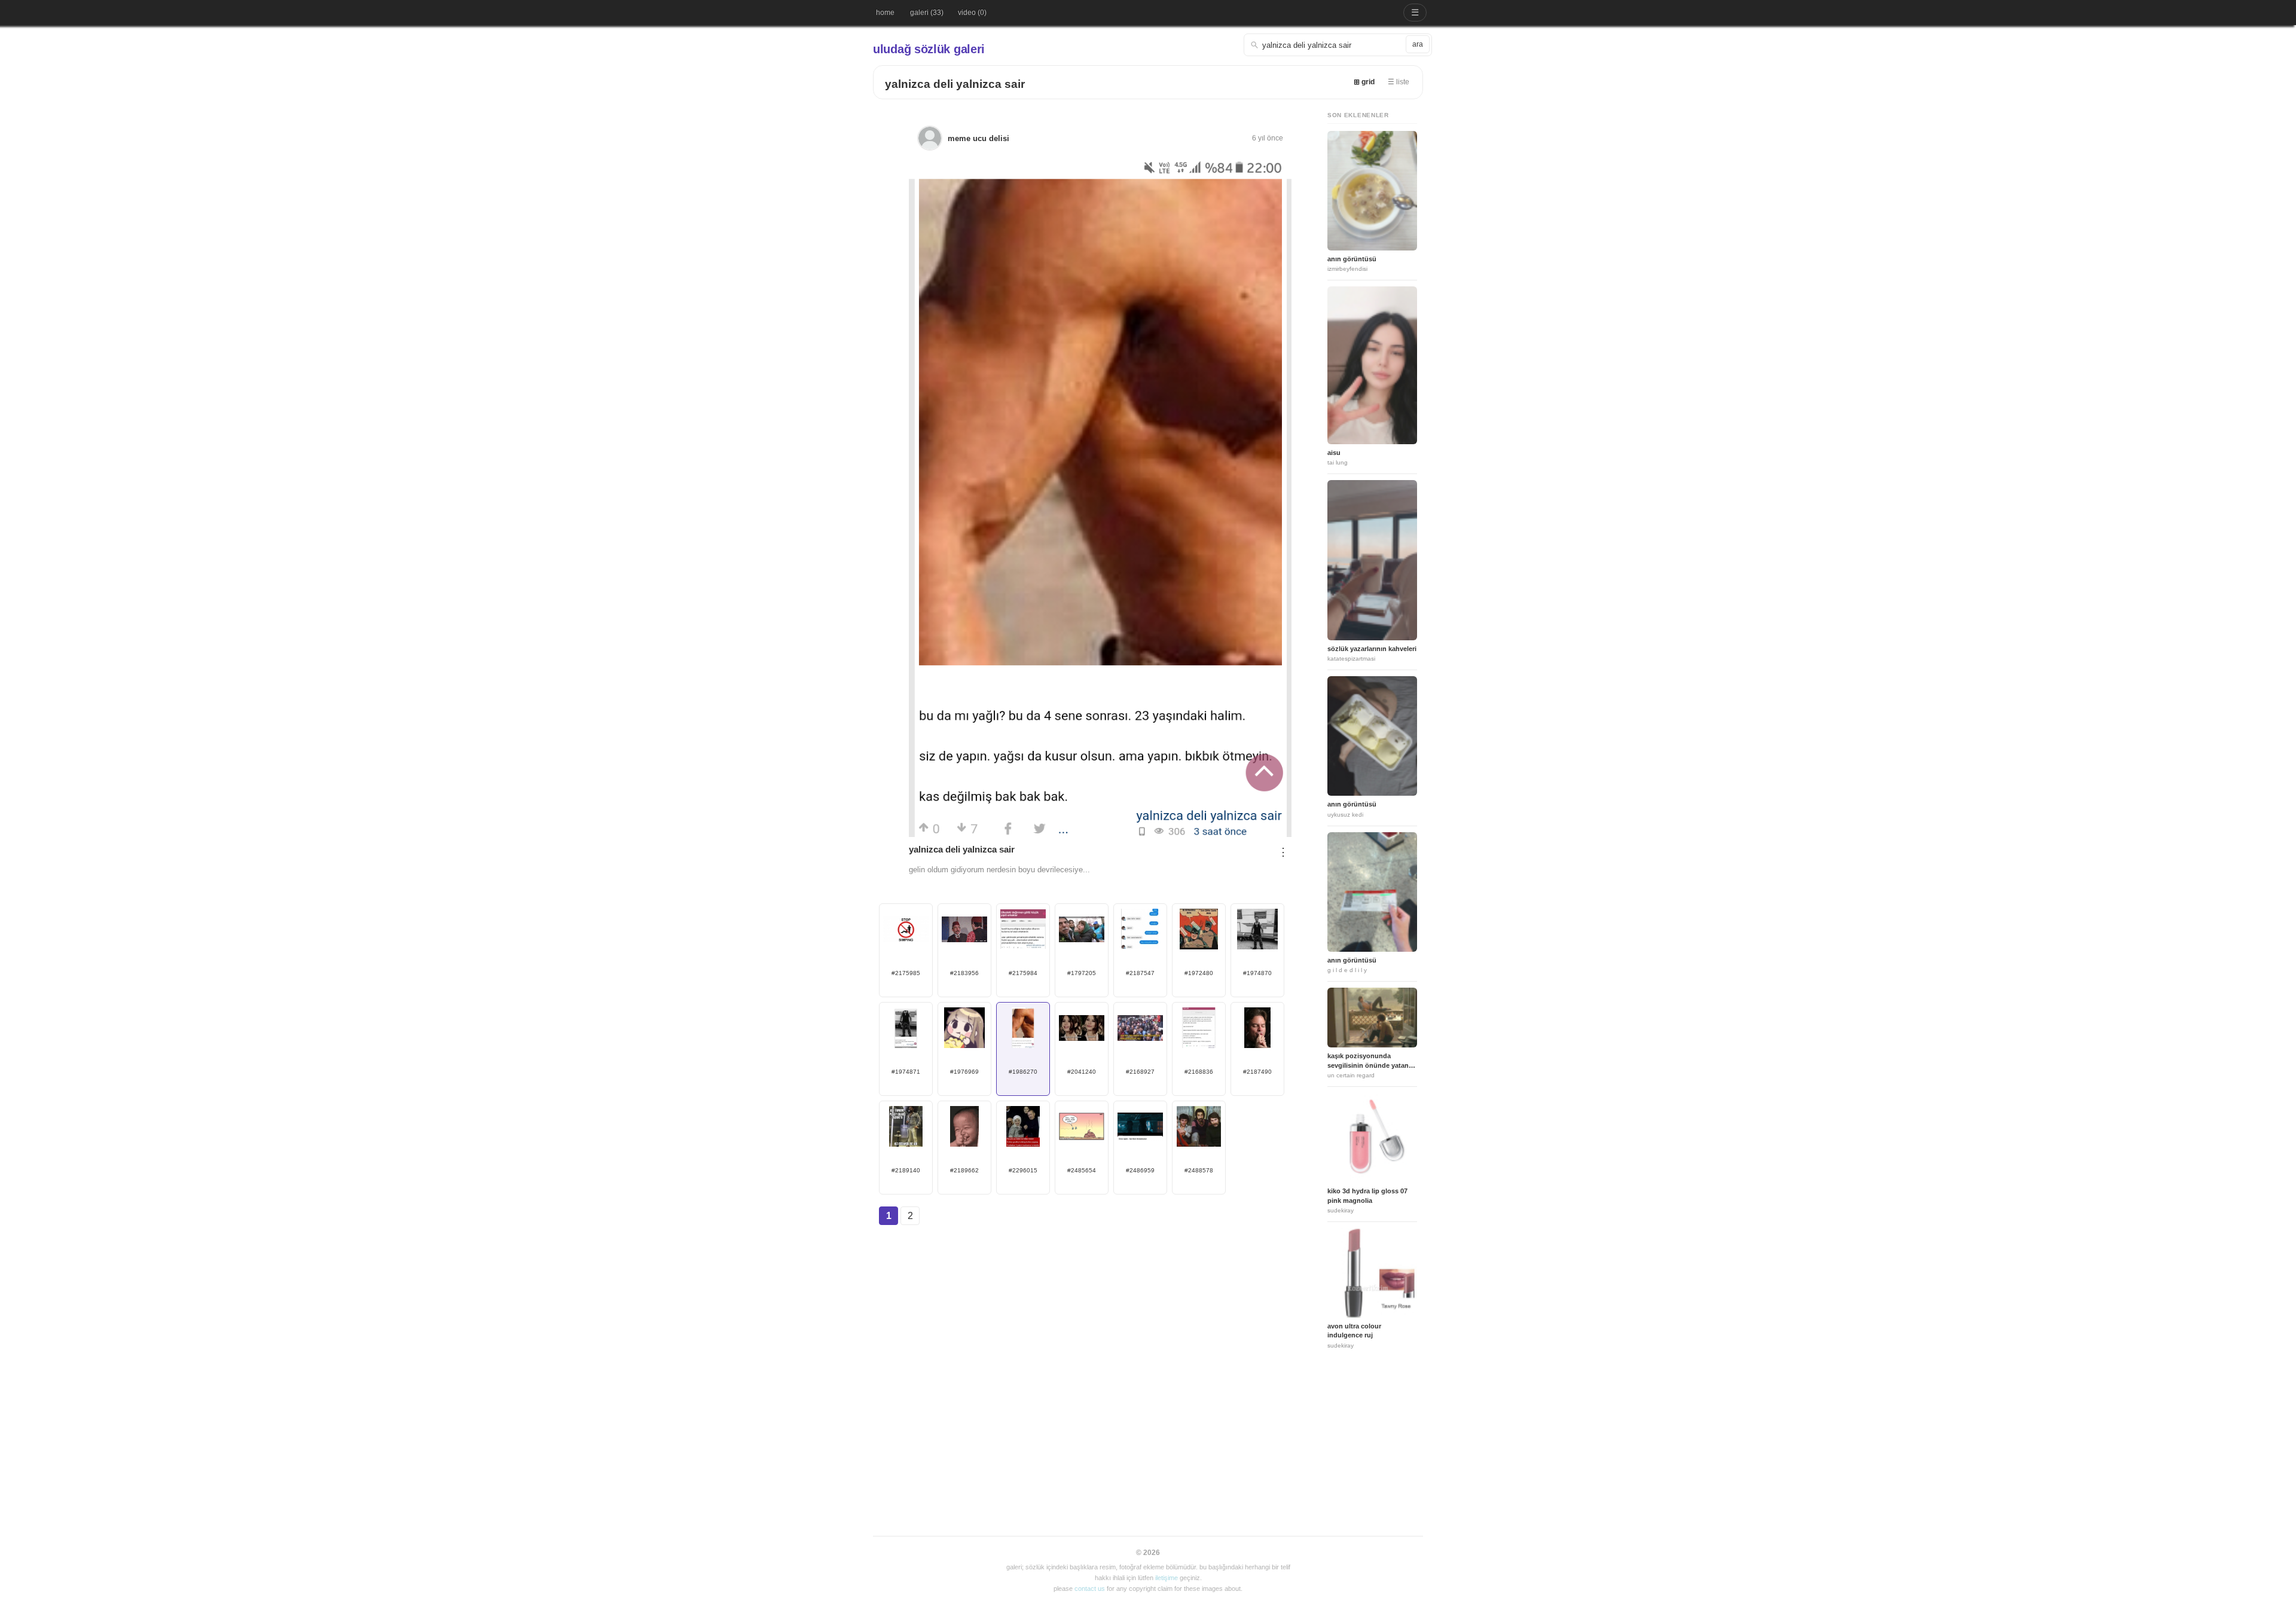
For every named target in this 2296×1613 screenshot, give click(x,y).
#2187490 (1257, 1072)
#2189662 (964, 1170)
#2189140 (906, 1170)
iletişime (1167, 1578)
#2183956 (964, 973)
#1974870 (1257, 973)
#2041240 (1082, 1072)
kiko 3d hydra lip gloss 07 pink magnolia (1367, 1195)
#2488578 (1199, 1170)
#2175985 (906, 973)
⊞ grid (1364, 82)
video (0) (972, 13)
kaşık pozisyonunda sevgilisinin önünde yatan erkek (1368, 1061)
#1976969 (964, 1072)
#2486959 (1140, 1170)
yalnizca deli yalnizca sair (955, 84)
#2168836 (1199, 1072)
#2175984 (1023, 973)
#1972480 (1199, 973)
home (885, 13)
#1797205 (1082, 973)
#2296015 (1023, 1170)
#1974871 (906, 1072)
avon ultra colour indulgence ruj (1354, 1331)
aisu (1334, 453)
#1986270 (1023, 1072)
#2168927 (1140, 1072)
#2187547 (1140, 973)
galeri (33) (927, 13)
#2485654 (1082, 1170)
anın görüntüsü (1352, 259)
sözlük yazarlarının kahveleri (1372, 649)
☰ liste (1399, 82)
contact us (1090, 1588)
